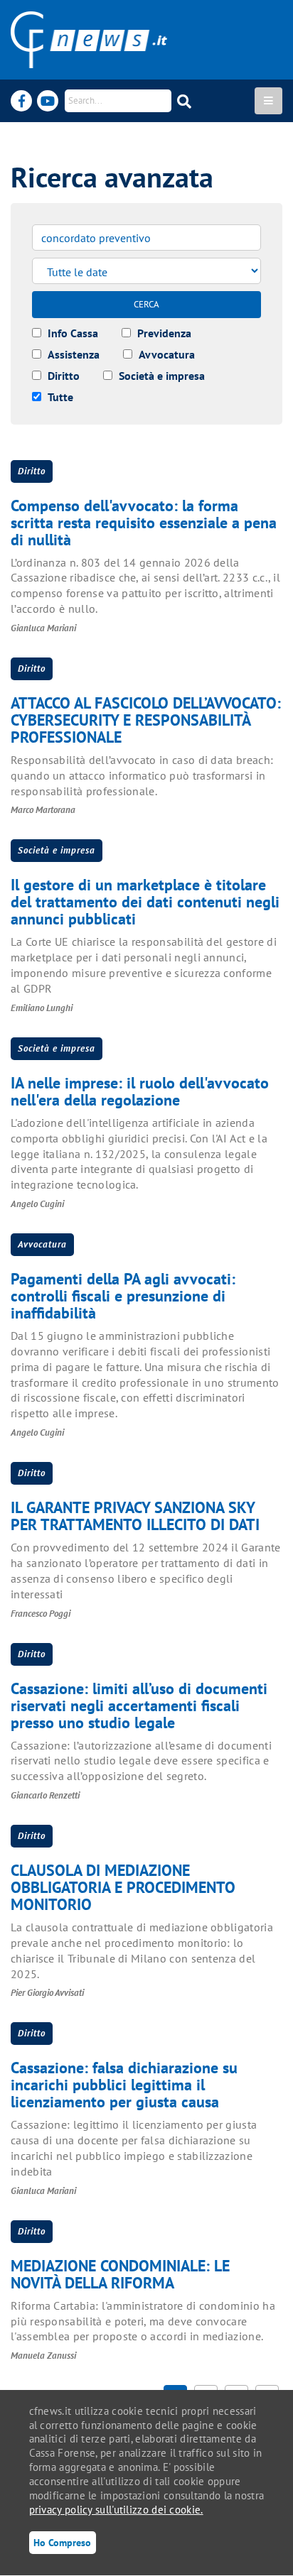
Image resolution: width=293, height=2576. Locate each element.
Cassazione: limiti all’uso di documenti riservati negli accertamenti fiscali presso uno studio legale (139, 1705)
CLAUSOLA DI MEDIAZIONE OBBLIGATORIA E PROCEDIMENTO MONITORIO (123, 1887)
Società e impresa (57, 850)
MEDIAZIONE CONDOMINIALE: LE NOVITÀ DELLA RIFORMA (120, 2274)
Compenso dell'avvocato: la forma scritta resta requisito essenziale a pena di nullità (144, 523)
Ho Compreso (62, 2542)
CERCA (146, 304)
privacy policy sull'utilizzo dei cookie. (116, 2510)
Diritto (32, 471)
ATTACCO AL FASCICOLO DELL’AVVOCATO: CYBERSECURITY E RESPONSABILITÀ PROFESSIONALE (146, 720)
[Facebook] (21, 101)
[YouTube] (48, 101)
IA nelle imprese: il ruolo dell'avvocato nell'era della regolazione (140, 1091)
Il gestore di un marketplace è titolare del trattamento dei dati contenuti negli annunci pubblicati (145, 902)
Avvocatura (42, 1244)
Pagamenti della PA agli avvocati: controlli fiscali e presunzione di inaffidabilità (123, 1296)
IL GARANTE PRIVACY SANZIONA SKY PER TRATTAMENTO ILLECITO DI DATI (135, 1516)
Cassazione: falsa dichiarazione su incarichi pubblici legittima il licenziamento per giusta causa (124, 2085)
